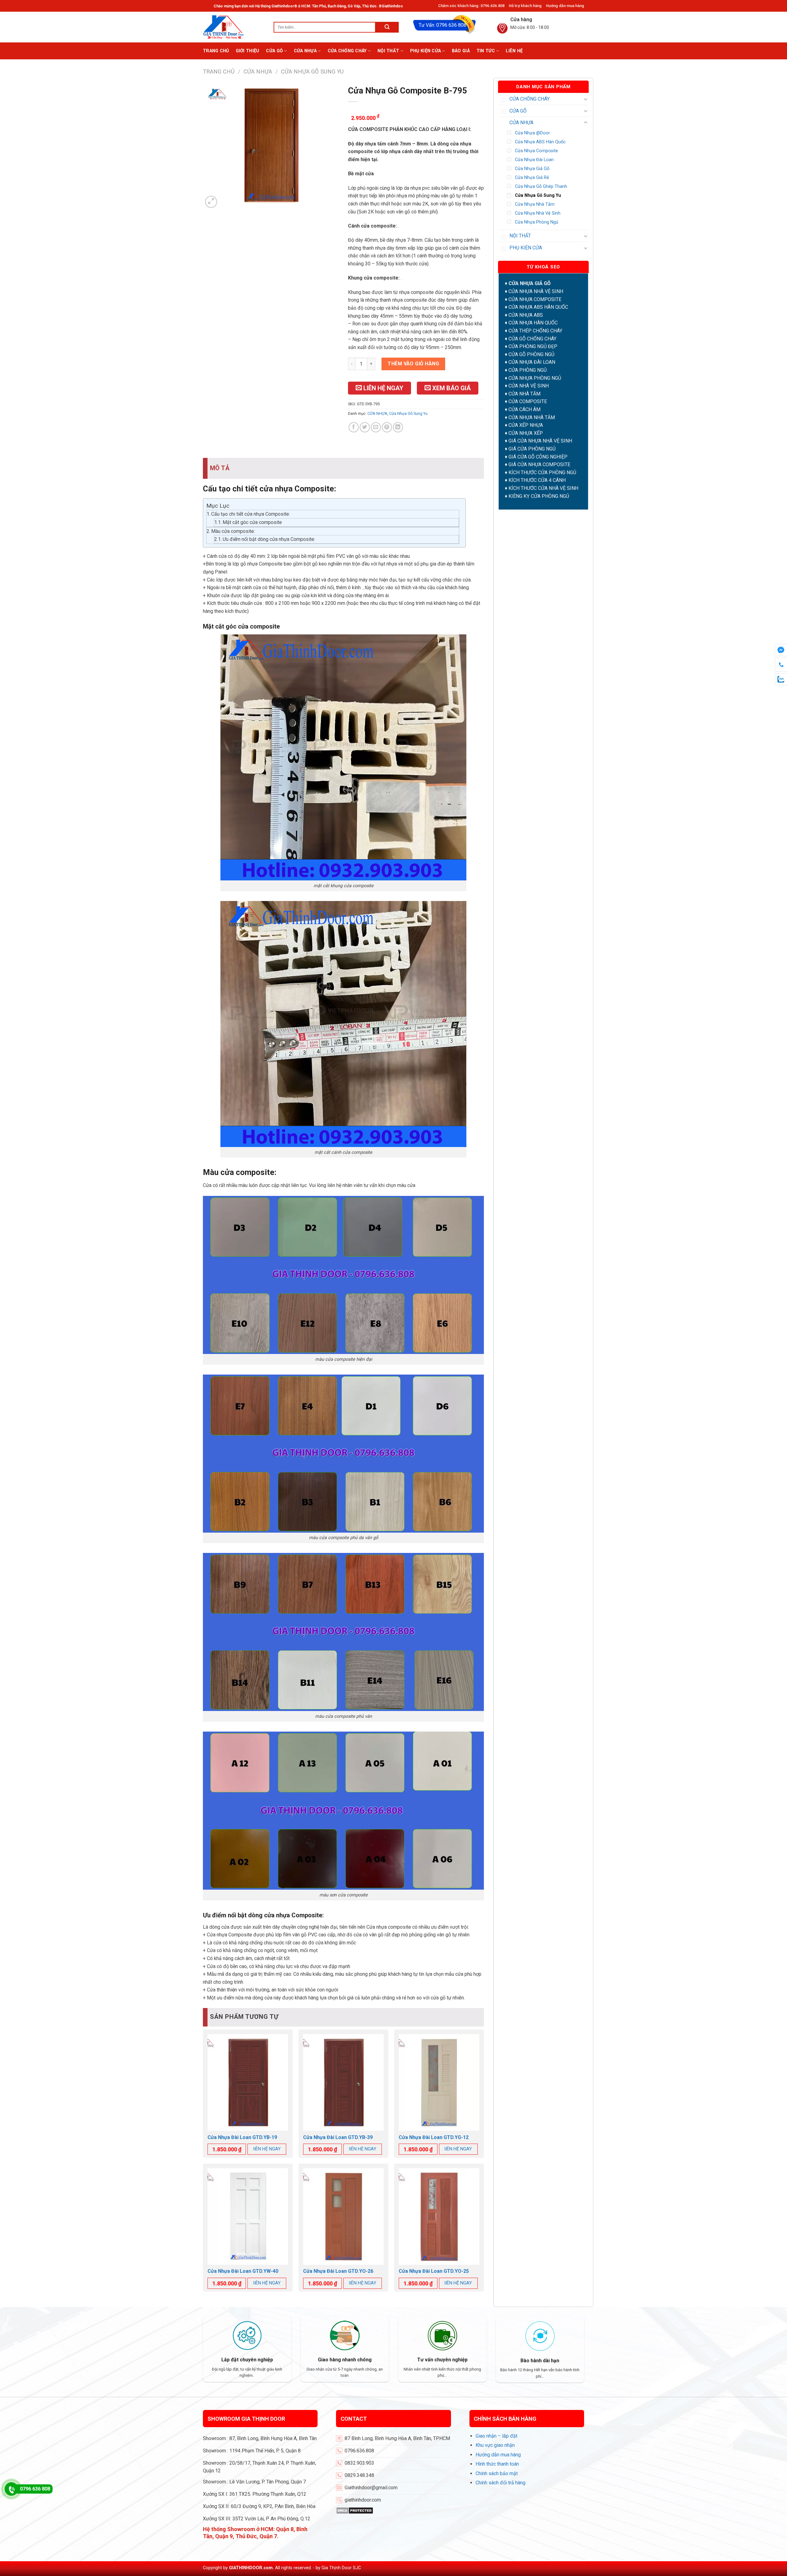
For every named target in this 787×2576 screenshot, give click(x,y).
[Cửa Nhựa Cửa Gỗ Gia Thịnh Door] (234, 27)
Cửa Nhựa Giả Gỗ (532, 169)
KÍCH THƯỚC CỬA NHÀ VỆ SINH (543, 488)
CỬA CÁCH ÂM (524, 409)
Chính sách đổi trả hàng (500, 2483)
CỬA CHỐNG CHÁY (347, 51)
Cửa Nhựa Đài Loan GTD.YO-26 (338, 2271)
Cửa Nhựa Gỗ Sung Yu (312, 71)
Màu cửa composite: (233, 531)
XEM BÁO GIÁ (451, 388)
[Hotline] (11, 2489)
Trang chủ (219, 71)
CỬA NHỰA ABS (526, 315)
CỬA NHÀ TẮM (524, 394)
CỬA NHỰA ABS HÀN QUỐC (538, 307)
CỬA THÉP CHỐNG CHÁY (535, 331)
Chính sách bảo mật (497, 2473)
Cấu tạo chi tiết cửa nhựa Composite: (251, 514)
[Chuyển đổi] (586, 99)
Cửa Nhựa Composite (536, 151)
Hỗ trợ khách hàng (525, 6)
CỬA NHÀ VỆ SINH (529, 386)
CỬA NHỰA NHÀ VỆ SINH (536, 291)
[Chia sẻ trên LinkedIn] (398, 427)
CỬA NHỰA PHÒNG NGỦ (535, 378)
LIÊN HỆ (514, 51)
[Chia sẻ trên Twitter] (365, 427)
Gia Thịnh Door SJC (341, 2568)
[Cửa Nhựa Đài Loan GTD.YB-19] (248, 2082)
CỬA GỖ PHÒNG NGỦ (531, 354)
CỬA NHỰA (305, 51)
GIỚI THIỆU (248, 51)
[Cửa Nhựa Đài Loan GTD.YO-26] (343, 2217)
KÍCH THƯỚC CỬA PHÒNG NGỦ (542, 472)
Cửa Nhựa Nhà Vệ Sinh (538, 213)
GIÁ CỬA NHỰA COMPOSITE (539, 464)
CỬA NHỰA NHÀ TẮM (532, 417)
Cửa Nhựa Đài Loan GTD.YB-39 (338, 2137)
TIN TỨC (486, 51)
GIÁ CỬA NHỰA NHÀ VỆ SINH (540, 441)
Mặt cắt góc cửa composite (252, 522)
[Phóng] (211, 202)
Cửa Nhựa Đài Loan (534, 160)
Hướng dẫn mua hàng (565, 6)
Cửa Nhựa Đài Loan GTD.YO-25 (434, 2271)
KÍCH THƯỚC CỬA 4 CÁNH (537, 480)
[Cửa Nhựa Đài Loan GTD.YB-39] (343, 2082)
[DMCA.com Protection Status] (355, 2510)
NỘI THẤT (388, 51)
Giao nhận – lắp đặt (496, 2436)
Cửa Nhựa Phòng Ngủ (537, 222)
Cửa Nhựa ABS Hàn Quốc (540, 142)
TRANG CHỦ (216, 51)
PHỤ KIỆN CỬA (425, 51)
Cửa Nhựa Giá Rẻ (532, 178)
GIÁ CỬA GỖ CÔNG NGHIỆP (538, 457)
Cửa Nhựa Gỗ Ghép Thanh (541, 187)
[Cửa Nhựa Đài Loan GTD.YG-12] (439, 2082)
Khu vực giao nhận (495, 2445)
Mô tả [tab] (220, 468)
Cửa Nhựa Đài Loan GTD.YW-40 (243, 2271)
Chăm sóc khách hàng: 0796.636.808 (471, 6)
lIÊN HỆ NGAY (267, 2149)
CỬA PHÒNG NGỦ (528, 370)
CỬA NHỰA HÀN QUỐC (533, 323)
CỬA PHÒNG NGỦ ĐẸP (533, 346)
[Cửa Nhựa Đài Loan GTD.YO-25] (439, 2217)
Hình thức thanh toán (497, 2464)
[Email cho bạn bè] (376, 427)
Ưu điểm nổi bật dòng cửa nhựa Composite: (269, 539)
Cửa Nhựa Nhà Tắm (535, 204)
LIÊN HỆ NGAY (383, 388)
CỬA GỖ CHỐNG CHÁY (532, 339)
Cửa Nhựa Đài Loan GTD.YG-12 (434, 2137)
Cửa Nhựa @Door (532, 133)
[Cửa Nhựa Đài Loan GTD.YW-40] (248, 2217)
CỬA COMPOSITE (528, 401)
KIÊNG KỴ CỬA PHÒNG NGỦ (539, 496)
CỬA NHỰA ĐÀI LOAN (532, 362)
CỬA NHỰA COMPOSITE (535, 299)
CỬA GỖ (274, 51)
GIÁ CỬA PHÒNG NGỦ (532, 449)
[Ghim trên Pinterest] (387, 427)
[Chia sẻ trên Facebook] (354, 427)
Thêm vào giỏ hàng (413, 364)
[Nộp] (387, 27)
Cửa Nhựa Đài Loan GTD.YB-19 (242, 2137)
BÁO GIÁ (461, 51)
